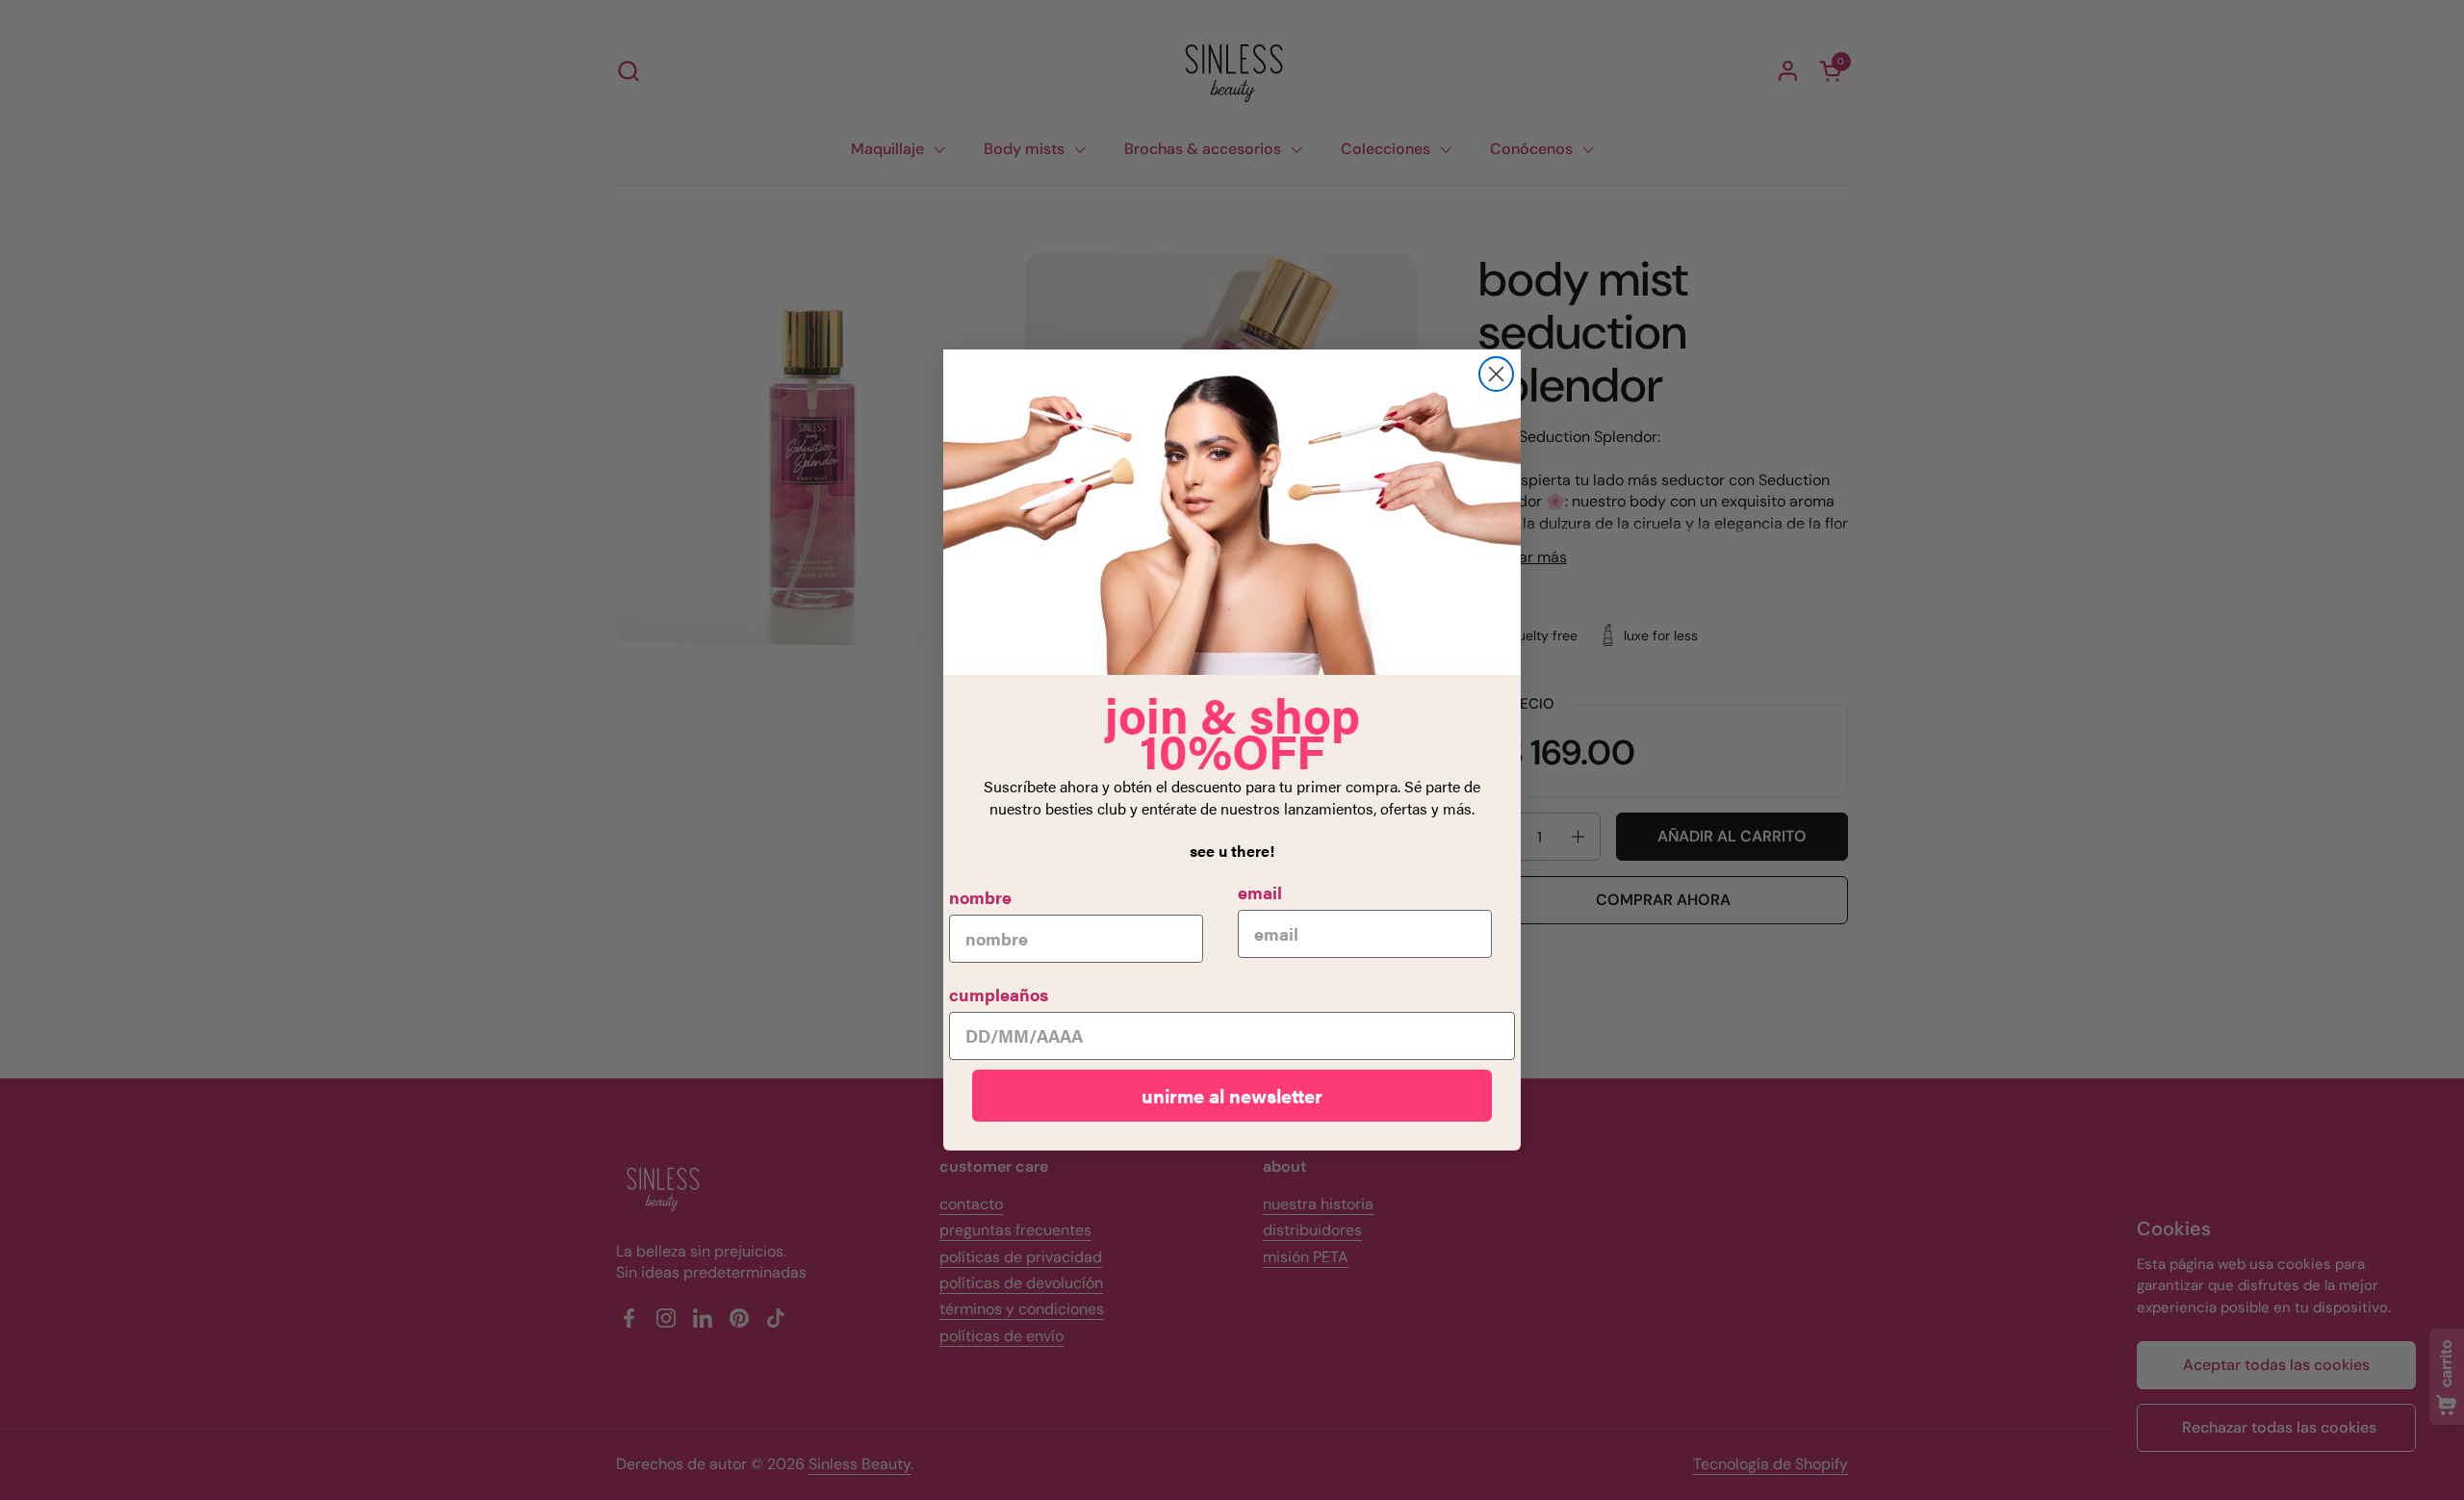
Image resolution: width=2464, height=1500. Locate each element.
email (1260, 892)
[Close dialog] (1496, 374)
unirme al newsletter (1232, 1095)
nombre (980, 897)
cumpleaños (999, 994)
